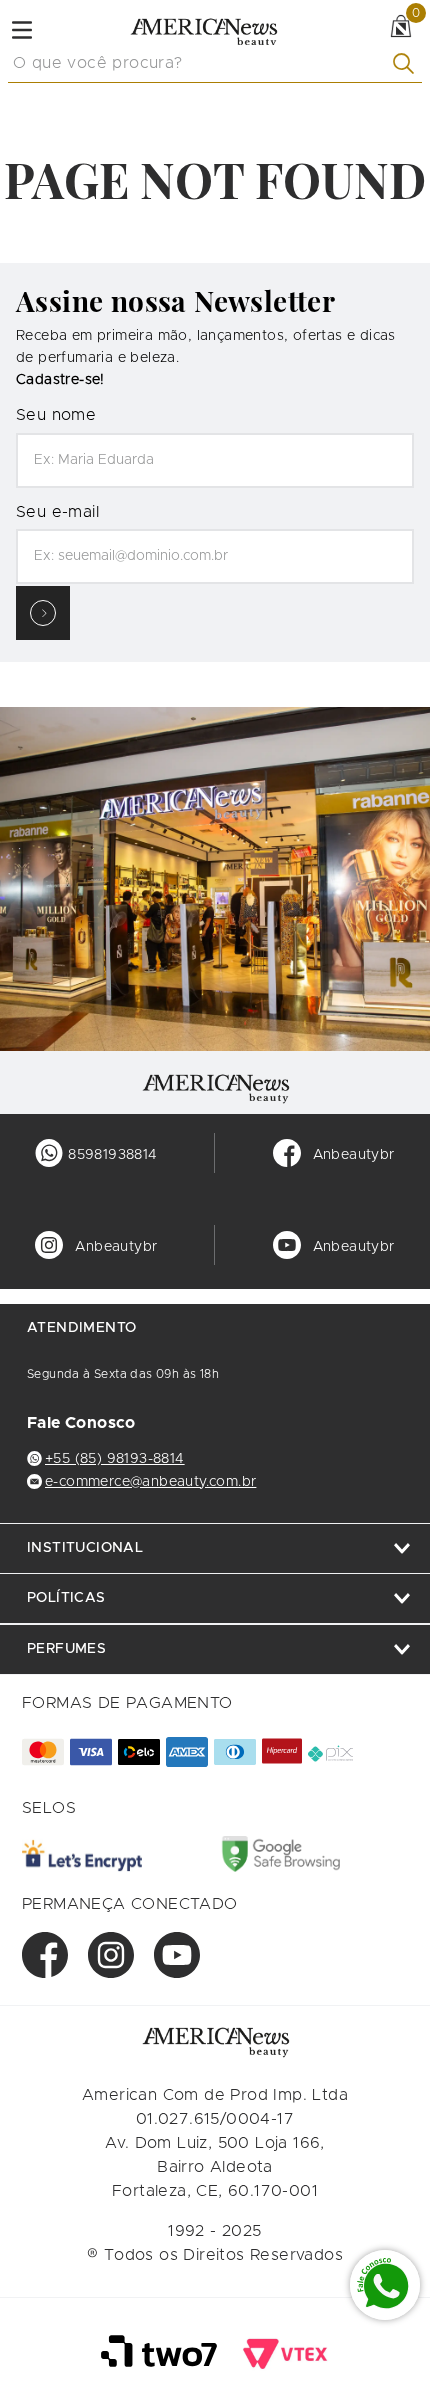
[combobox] (215, 64)
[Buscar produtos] (407, 63)
